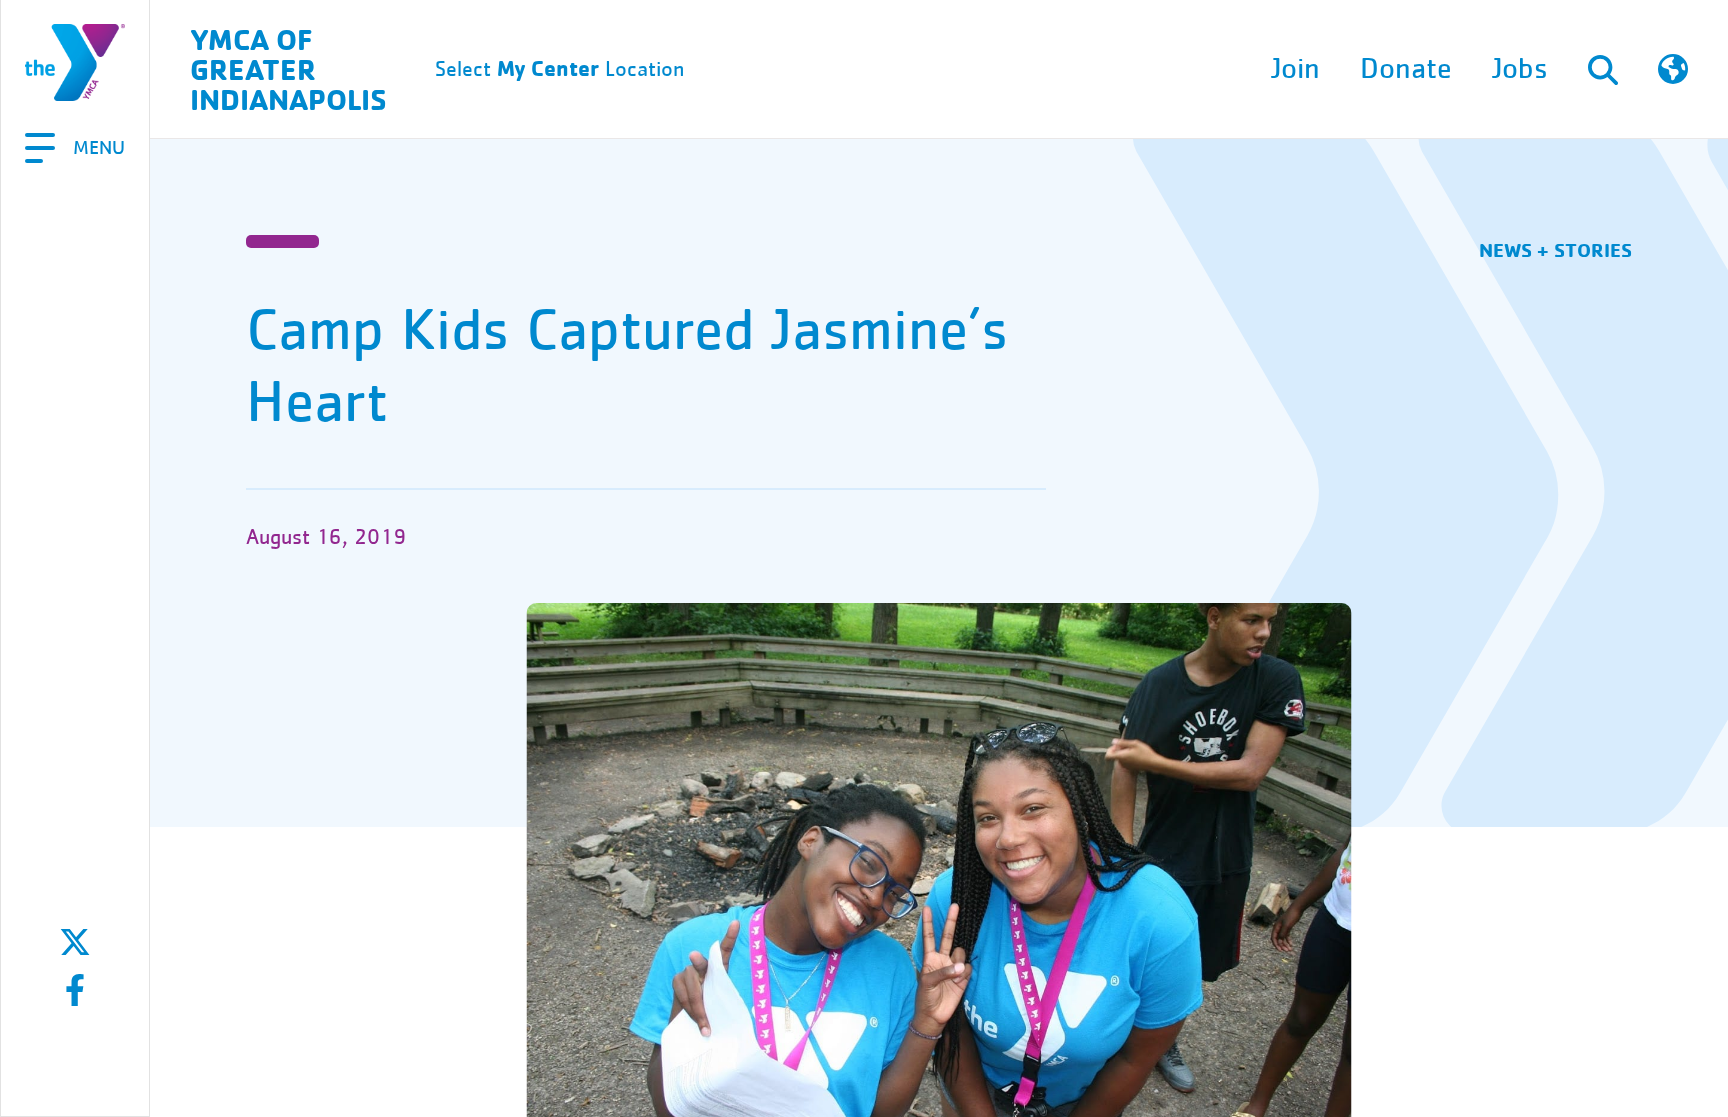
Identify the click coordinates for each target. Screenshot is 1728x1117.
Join (1295, 69)
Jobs (1520, 69)
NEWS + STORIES (1555, 249)
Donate (1406, 69)
